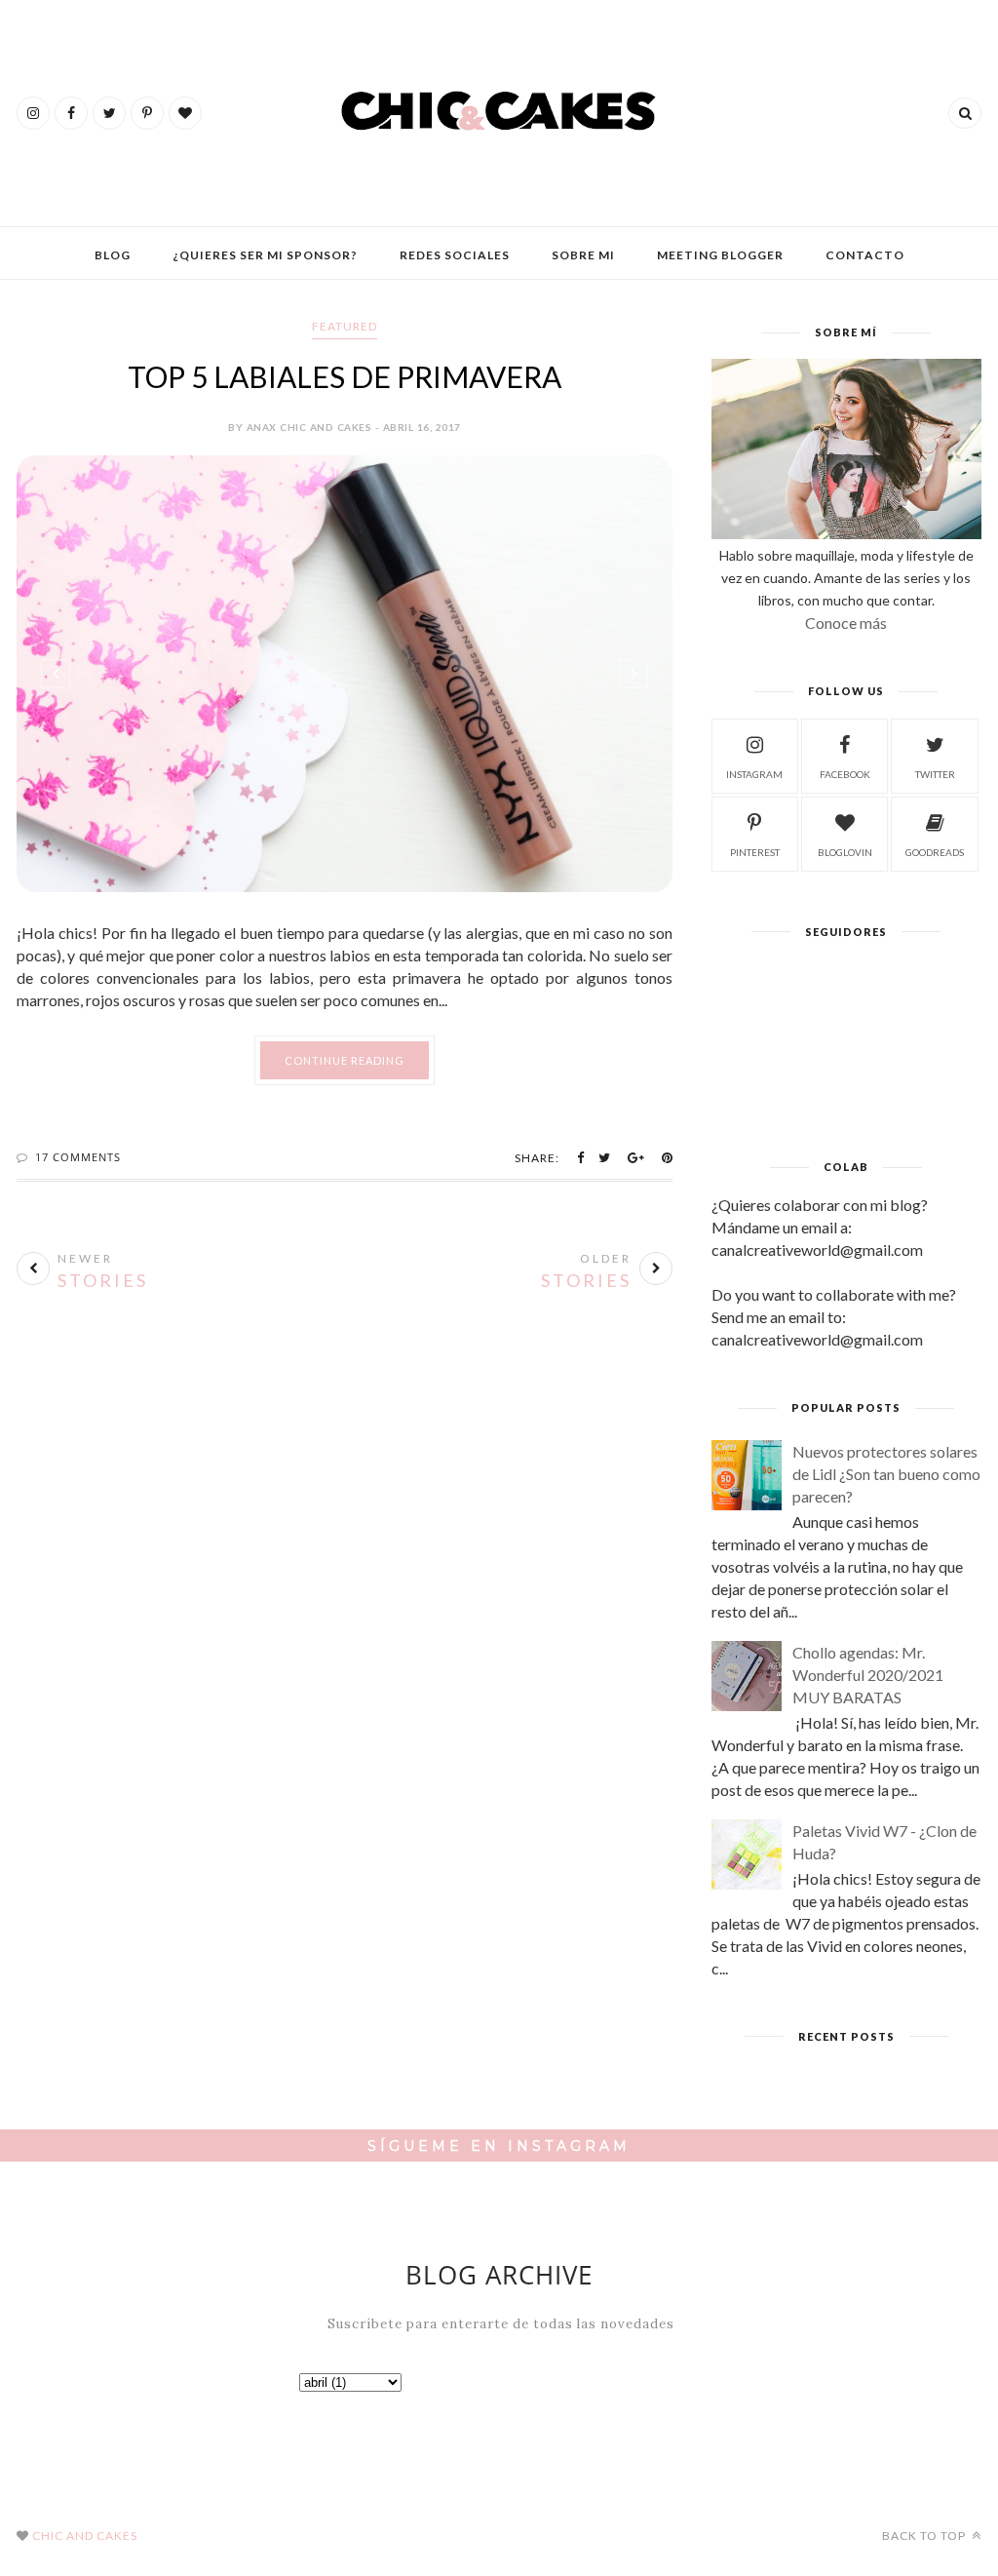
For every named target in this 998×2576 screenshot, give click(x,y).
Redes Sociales (455, 255)
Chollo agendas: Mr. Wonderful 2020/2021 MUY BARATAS (868, 1675)
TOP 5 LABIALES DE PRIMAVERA (345, 376)
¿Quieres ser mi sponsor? (265, 255)
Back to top (925, 2536)
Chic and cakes (85, 2536)
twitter (935, 774)
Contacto (865, 255)
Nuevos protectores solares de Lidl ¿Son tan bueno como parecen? (886, 1474)
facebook (845, 774)
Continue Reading (345, 1060)
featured (345, 326)
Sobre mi (583, 255)
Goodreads (935, 852)
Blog (113, 255)
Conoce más (846, 623)
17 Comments (78, 1157)
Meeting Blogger (720, 255)
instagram (754, 774)
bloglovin (845, 852)
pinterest (755, 852)
